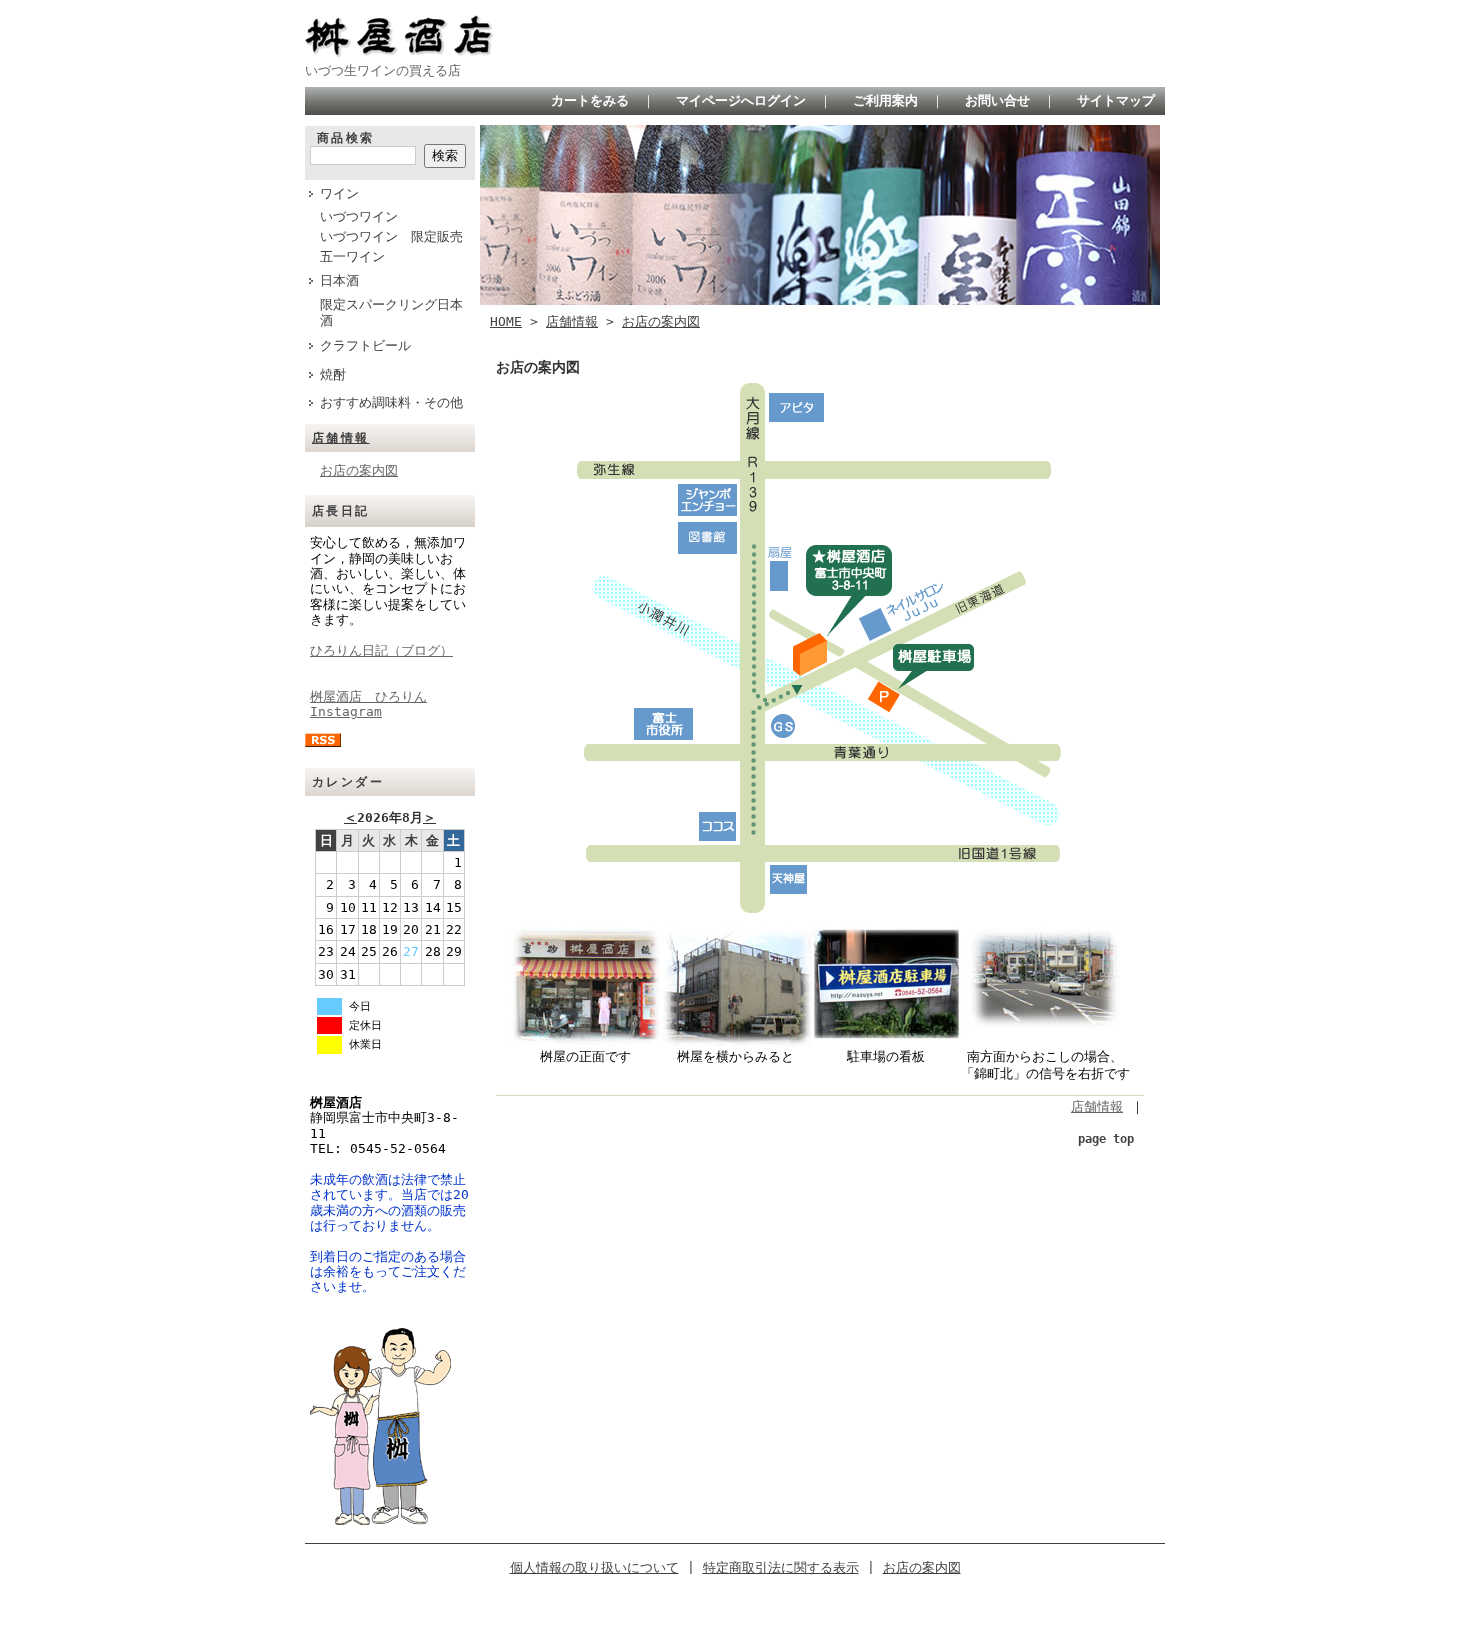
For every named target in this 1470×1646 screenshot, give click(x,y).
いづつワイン (359, 216)
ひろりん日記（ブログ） (381, 650)
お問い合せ (997, 100)
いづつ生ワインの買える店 (383, 70)
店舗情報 (341, 438)
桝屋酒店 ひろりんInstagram (368, 704)
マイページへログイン (741, 100)
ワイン (339, 193)
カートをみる (590, 100)
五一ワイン (352, 256)
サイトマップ (1116, 100)
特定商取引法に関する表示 (781, 1567)
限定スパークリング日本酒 (391, 313)
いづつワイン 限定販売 (391, 236)
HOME (506, 321)
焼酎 (333, 374)
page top (1106, 1139)
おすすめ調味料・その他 (391, 402)
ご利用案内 (885, 100)
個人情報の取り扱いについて (594, 1567)
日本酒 (339, 280)
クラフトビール (365, 345)
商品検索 (346, 138)
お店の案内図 (359, 470)
